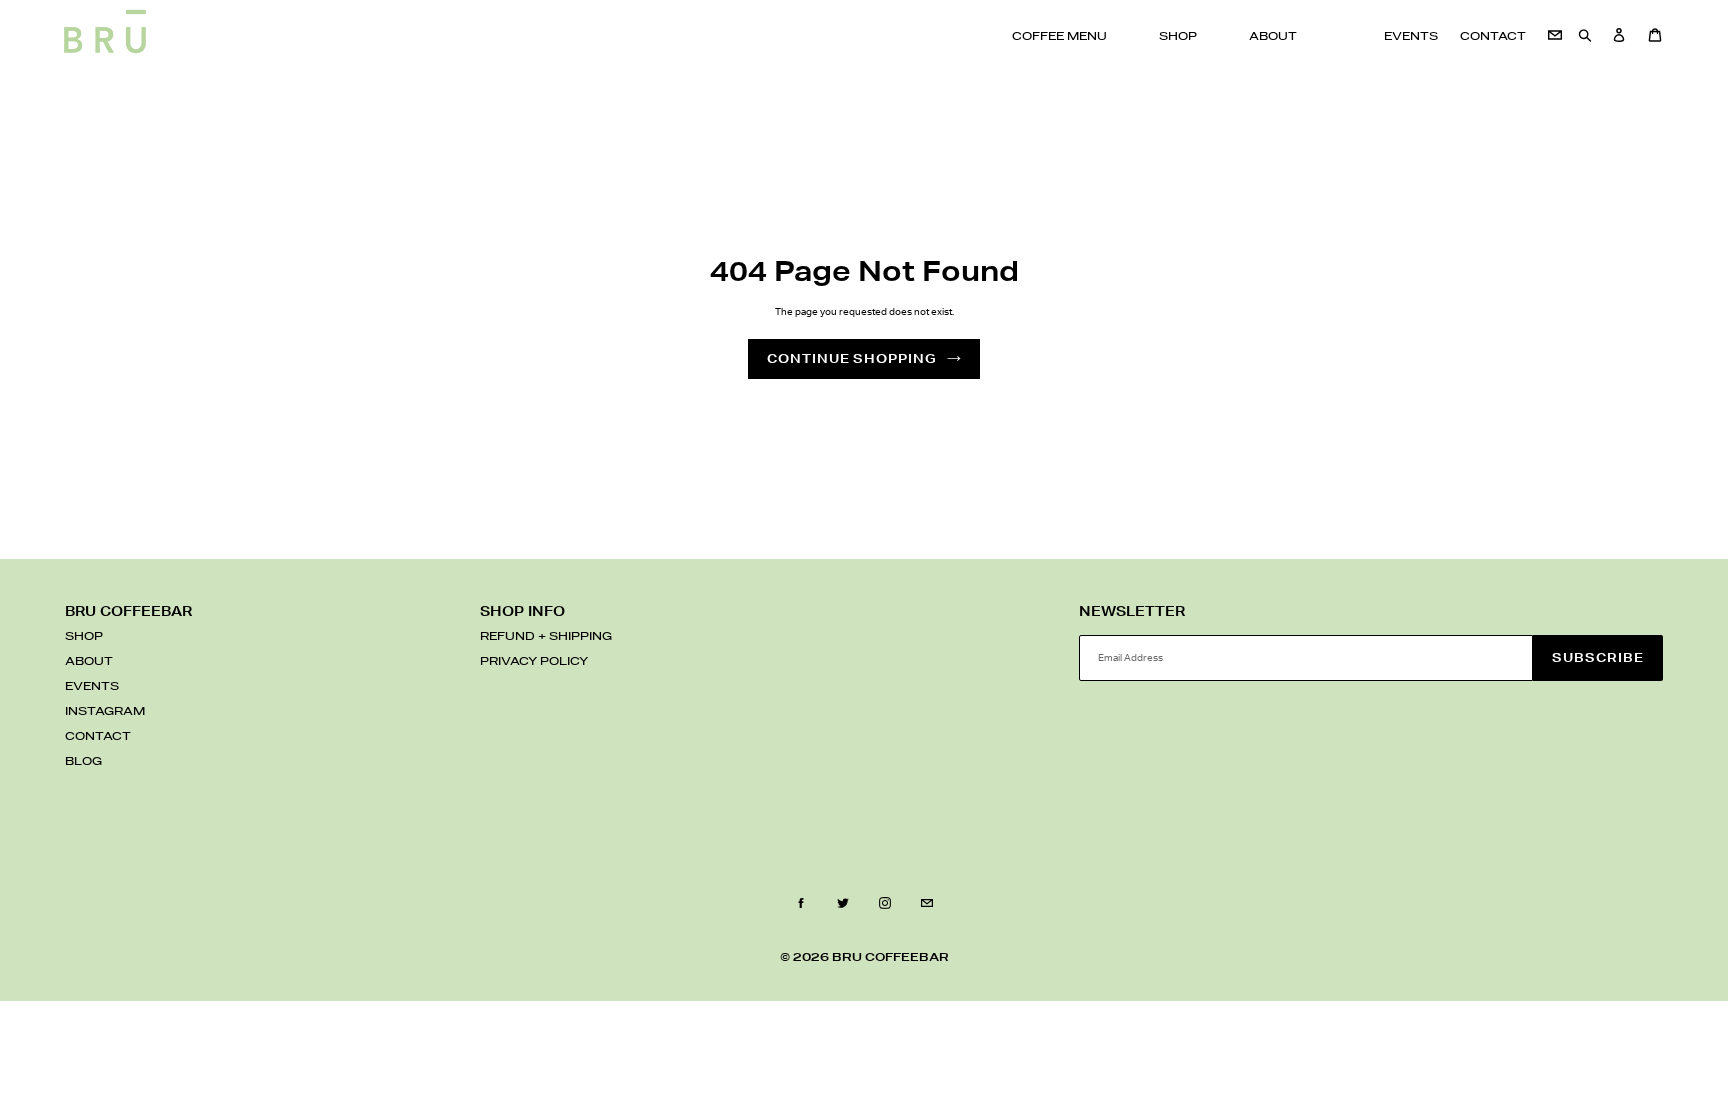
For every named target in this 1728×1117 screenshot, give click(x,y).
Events (92, 687)
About (89, 662)
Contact (98, 737)
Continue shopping (852, 358)
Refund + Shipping (546, 637)
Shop (84, 637)
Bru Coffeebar (890, 958)
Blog (83, 762)
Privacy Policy (534, 662)
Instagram (105, 712)
